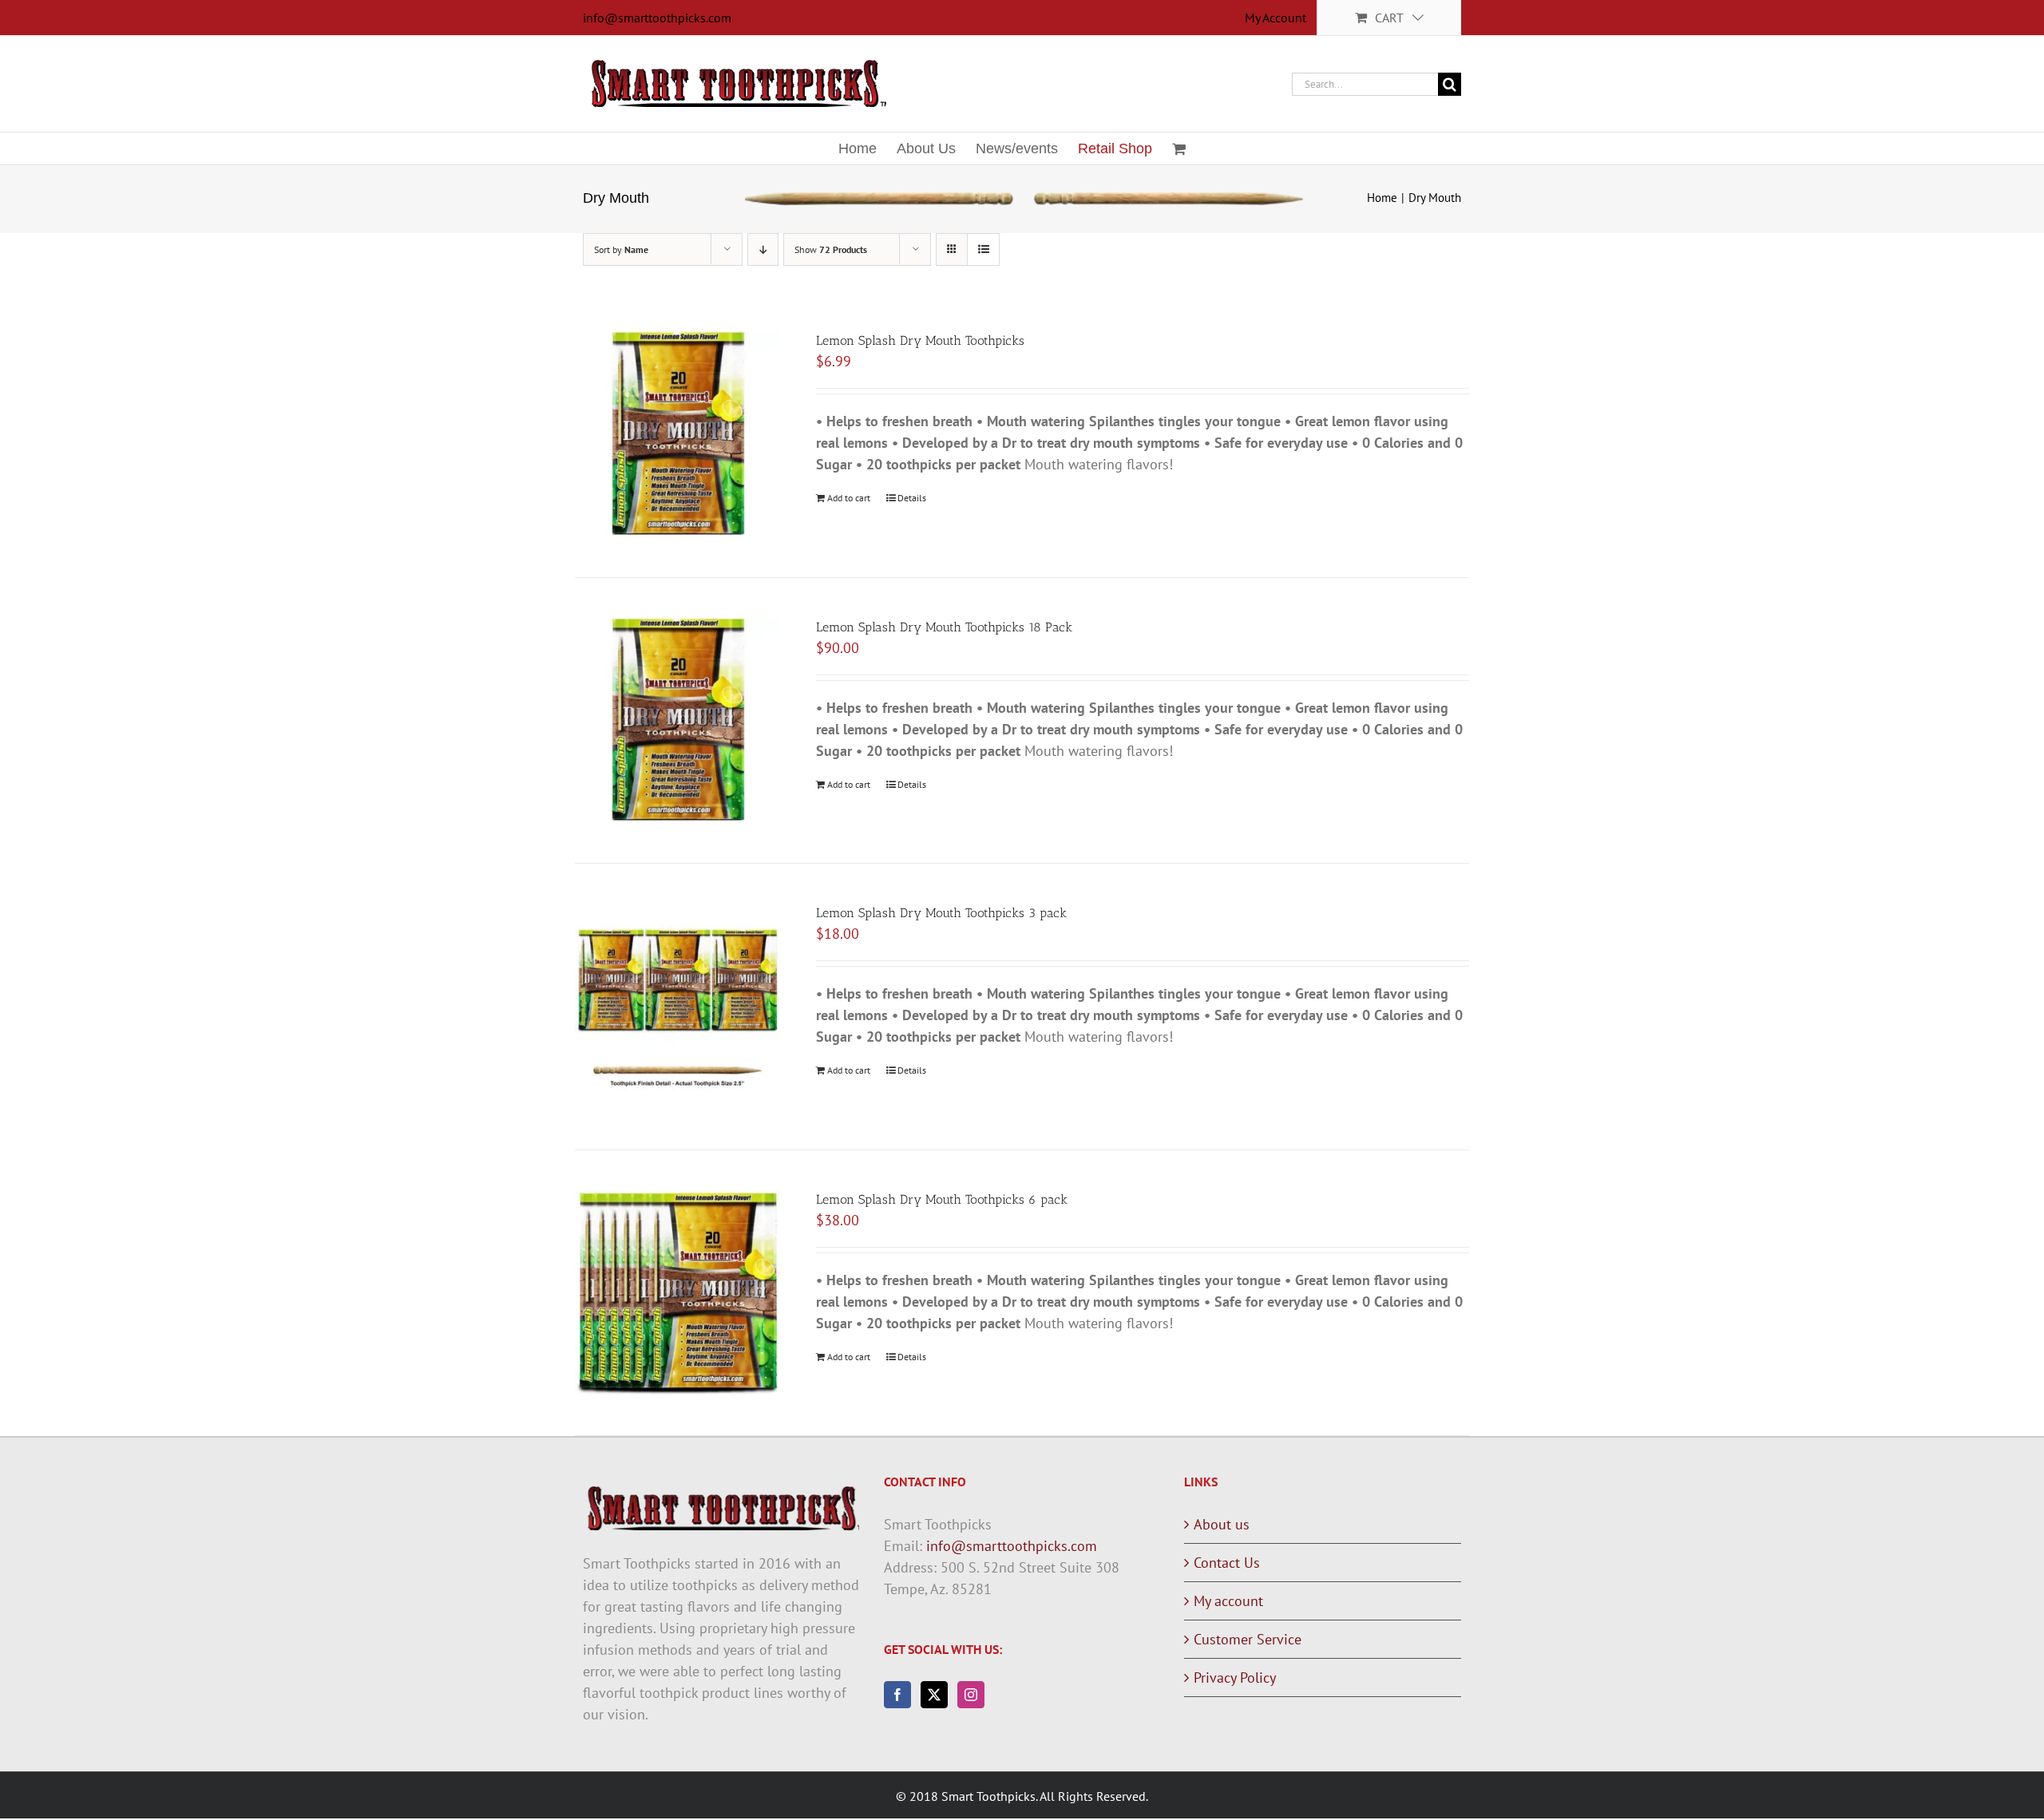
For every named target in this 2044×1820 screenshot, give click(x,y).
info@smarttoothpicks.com (657, 18)
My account (1228, 1601)
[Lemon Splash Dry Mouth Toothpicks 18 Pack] (678, 721)
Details (912, 498)
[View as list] (983, 249)
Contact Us (1227, 1563)
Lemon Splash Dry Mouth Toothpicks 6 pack (942, 1199)
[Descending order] (763, 249)
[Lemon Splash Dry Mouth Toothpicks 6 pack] (678, 1293)
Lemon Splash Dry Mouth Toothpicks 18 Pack (944, 627)
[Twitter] (934, 1695)
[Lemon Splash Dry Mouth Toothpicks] (678, 434)
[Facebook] (897, 1695)
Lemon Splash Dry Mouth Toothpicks (920, 340)
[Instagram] (971, 1695)
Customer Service (1248, 1639)
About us (1222, 1524)
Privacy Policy (1235, 1678)
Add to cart (849, 498)
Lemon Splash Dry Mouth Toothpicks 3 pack (941, 913)
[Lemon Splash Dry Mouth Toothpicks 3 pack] (678, 1007)
